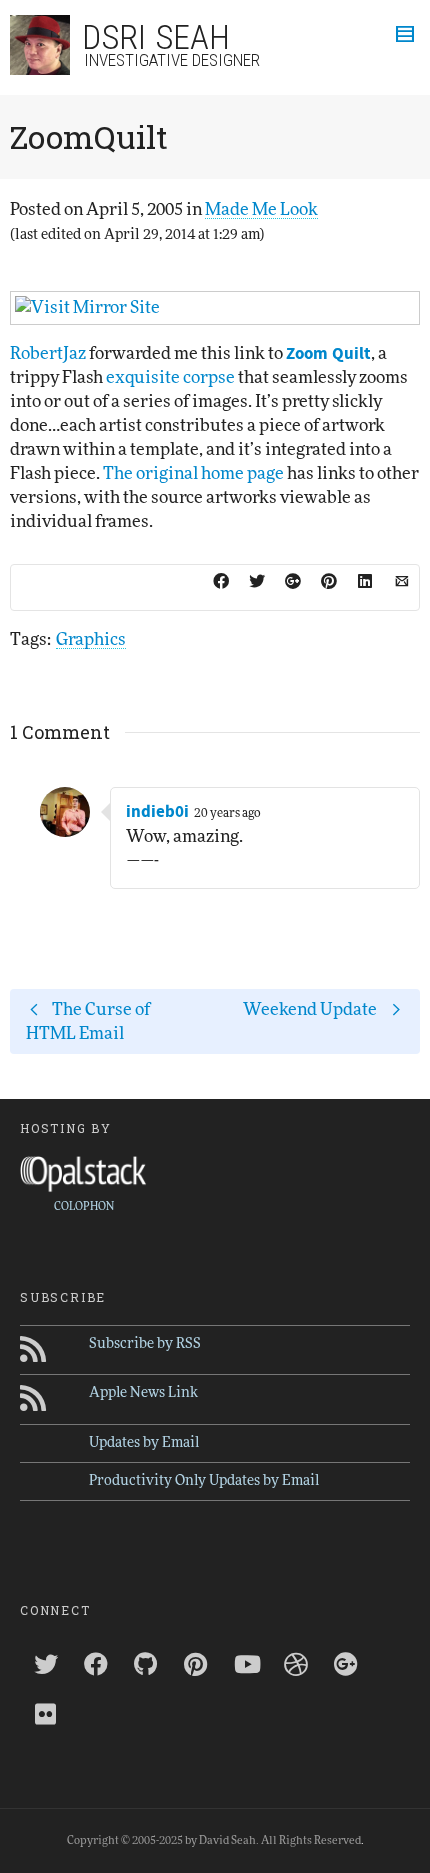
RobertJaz (48, 353)
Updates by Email (144, 1443)
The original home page (193, 473)
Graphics (91, 639)
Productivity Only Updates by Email (204, 1481)
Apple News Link (143, 1393)
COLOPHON (84, 1206)
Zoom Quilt (328, 354)
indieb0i (157, 812)
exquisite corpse (170, 377)
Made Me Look (261, 209)
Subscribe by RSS (145, 1344)
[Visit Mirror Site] (215, 308)
